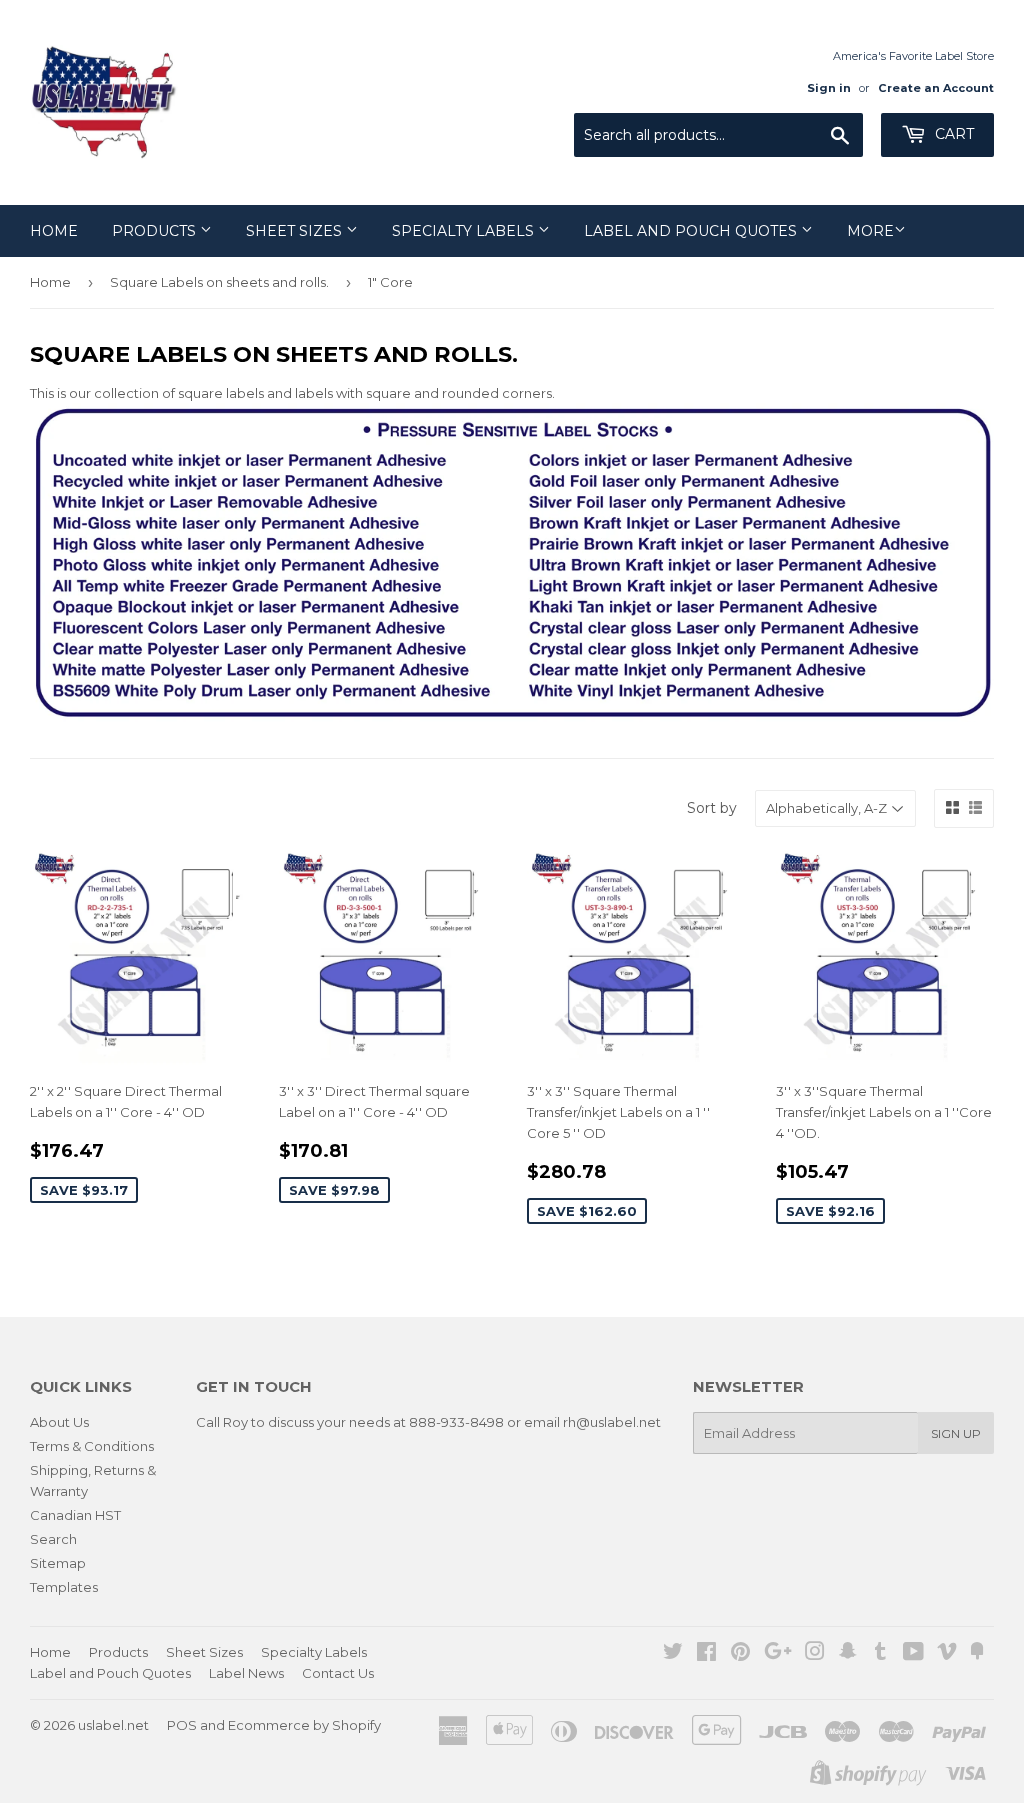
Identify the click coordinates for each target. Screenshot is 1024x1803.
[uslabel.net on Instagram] (815, 1654)
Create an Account (936, 88)
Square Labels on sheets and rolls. (219, 282)
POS (182, 1725)
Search (53, 1539)
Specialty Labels (465, 231)
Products (156, 231)
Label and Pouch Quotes (692, 231)
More (870, 231)
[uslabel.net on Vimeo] (947, 1654)
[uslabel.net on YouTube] (913, 1654)
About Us (59, 1422)
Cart (952, 134)
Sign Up (956, 1433)
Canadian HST (75, 1515)
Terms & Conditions (92, 1446)
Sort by (712, 808)
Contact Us (338, 1673)
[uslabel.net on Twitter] (673, 1654)
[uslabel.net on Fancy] (977, 1654)
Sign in (829, 88)
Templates (64, 1587)
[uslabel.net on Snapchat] (848, 1654)
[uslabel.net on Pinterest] (740, 1654)
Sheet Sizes (296, 231)
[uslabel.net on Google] (778, 1654)
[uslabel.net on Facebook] (706, 1654)
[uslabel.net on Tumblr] (880, 1654)
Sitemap (58, 1563)
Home (54, 231)
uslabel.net (113, 1725)
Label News (246, 1673)
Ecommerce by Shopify (304, 1725)
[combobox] (718, 135)
